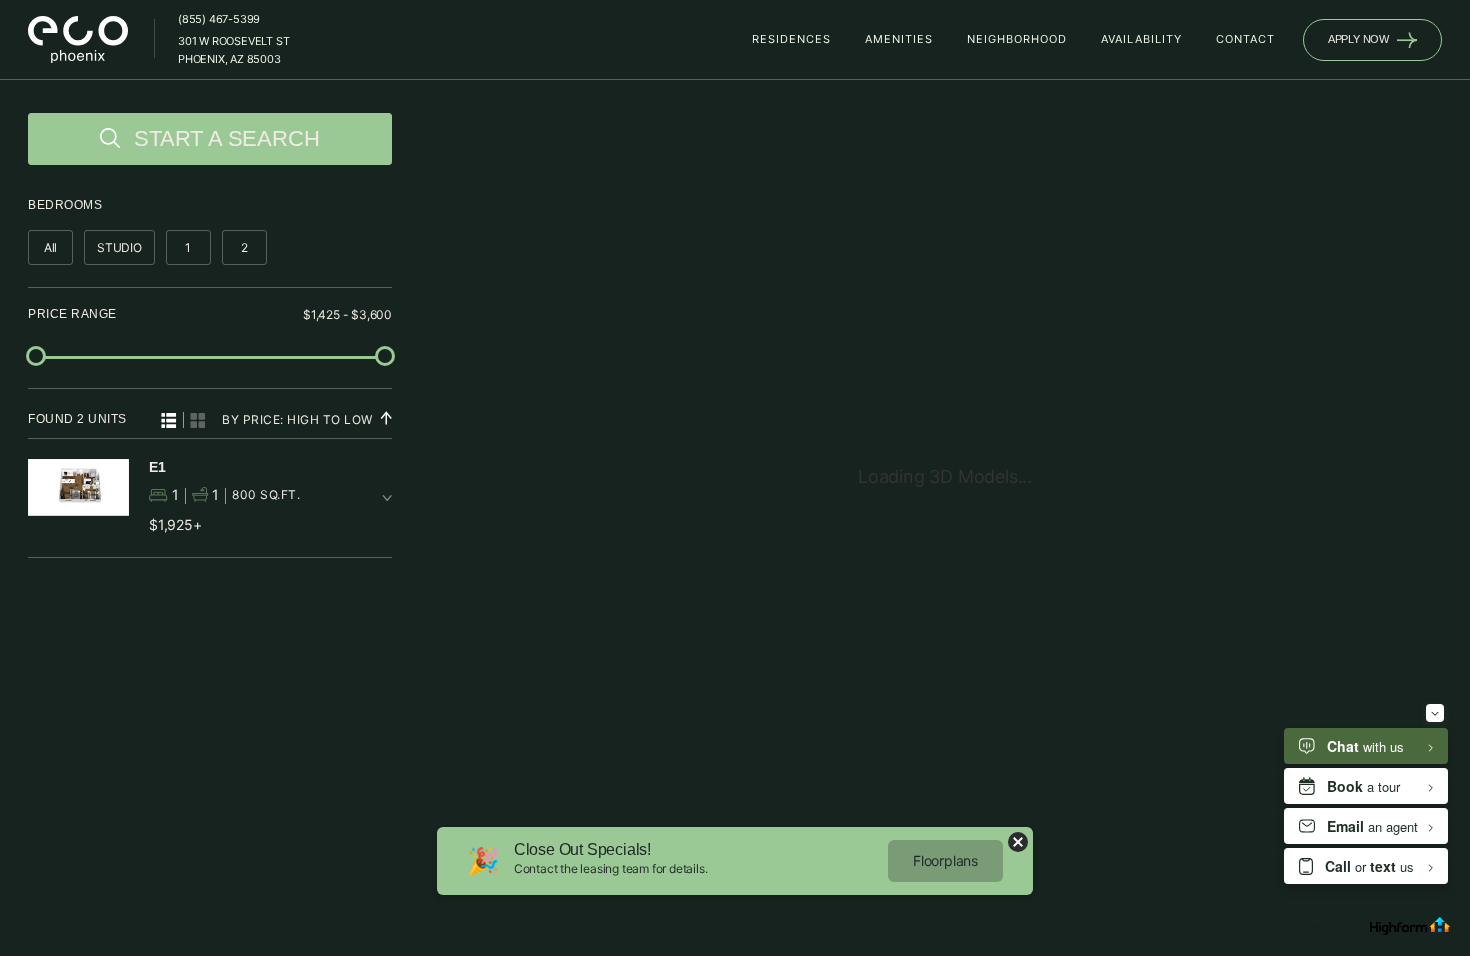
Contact (1245, 39)
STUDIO (119, 247)
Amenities (899, 39)
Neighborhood (1017, 39)
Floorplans (945, 860)
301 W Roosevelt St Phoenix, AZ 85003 (233, 50)
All (50, 247)
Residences (791, 39)
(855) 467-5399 (219, 19)
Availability (1141, 39)
